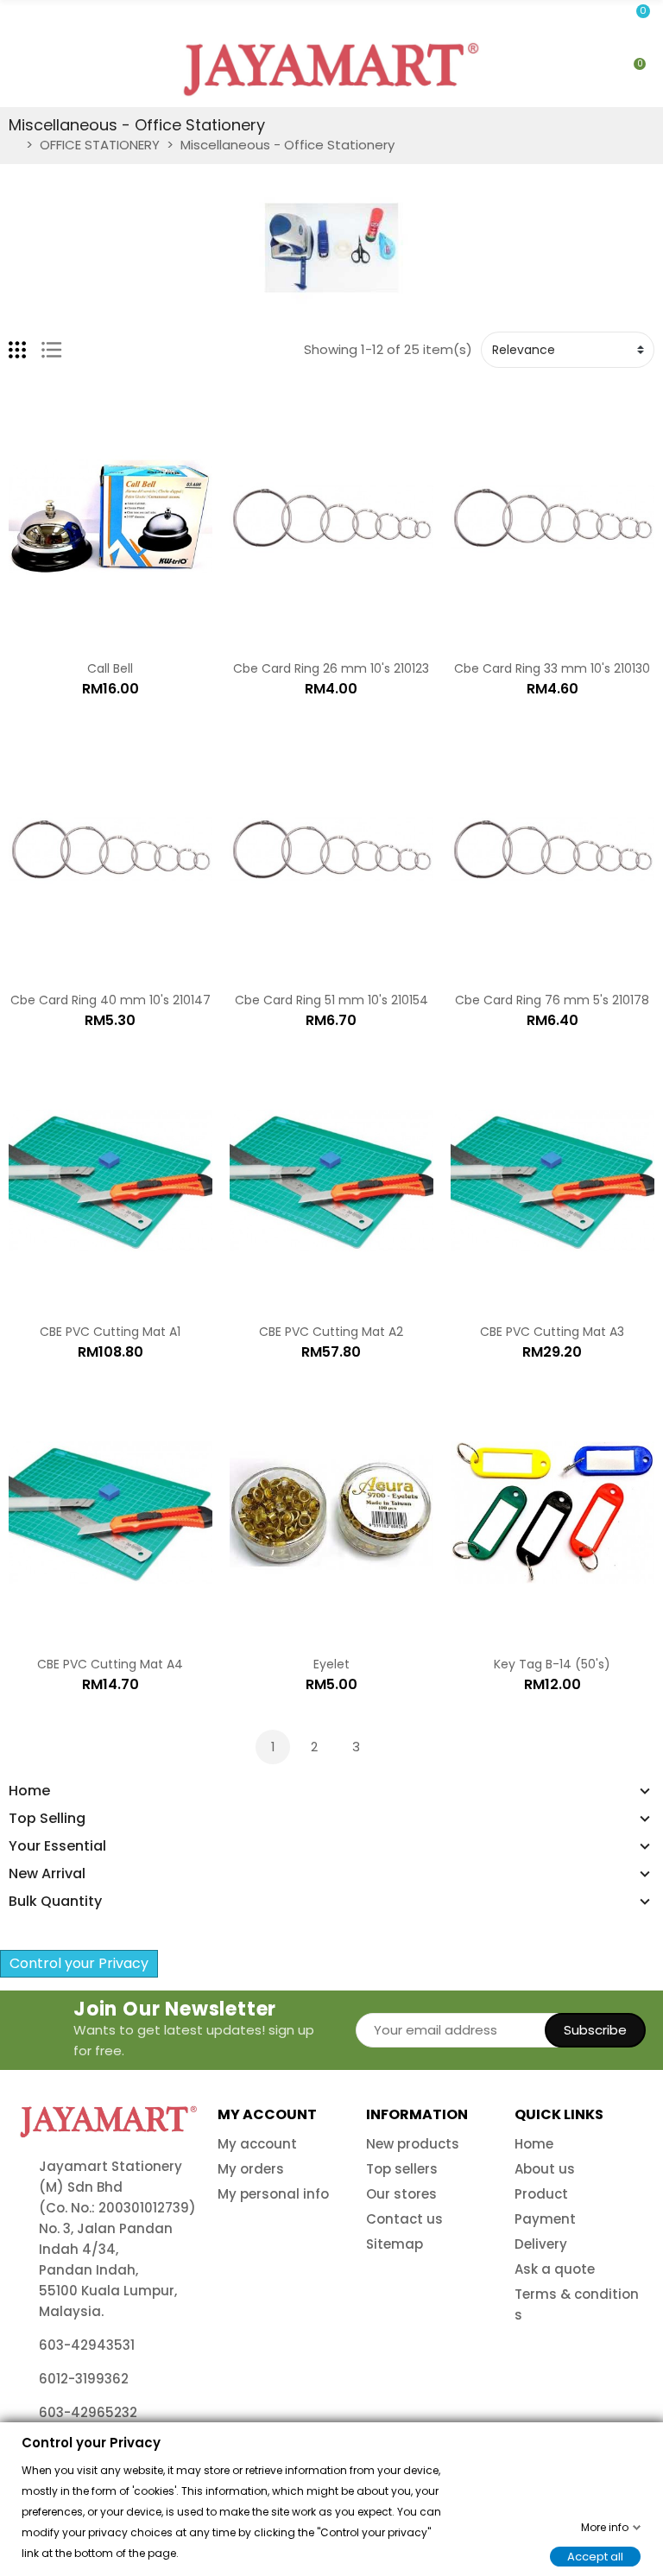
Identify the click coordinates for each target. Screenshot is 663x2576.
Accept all (595, 2556)
